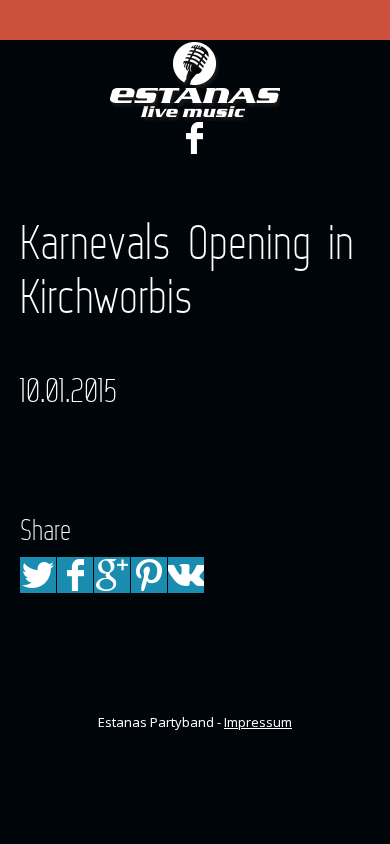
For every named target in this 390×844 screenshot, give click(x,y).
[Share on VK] (186, 575)
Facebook (194, 138)
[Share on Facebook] (75, 575)
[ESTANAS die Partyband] (195, 81)
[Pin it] (149, 575)
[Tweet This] (38, 575)
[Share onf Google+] (112, 575)
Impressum (258, 722)
